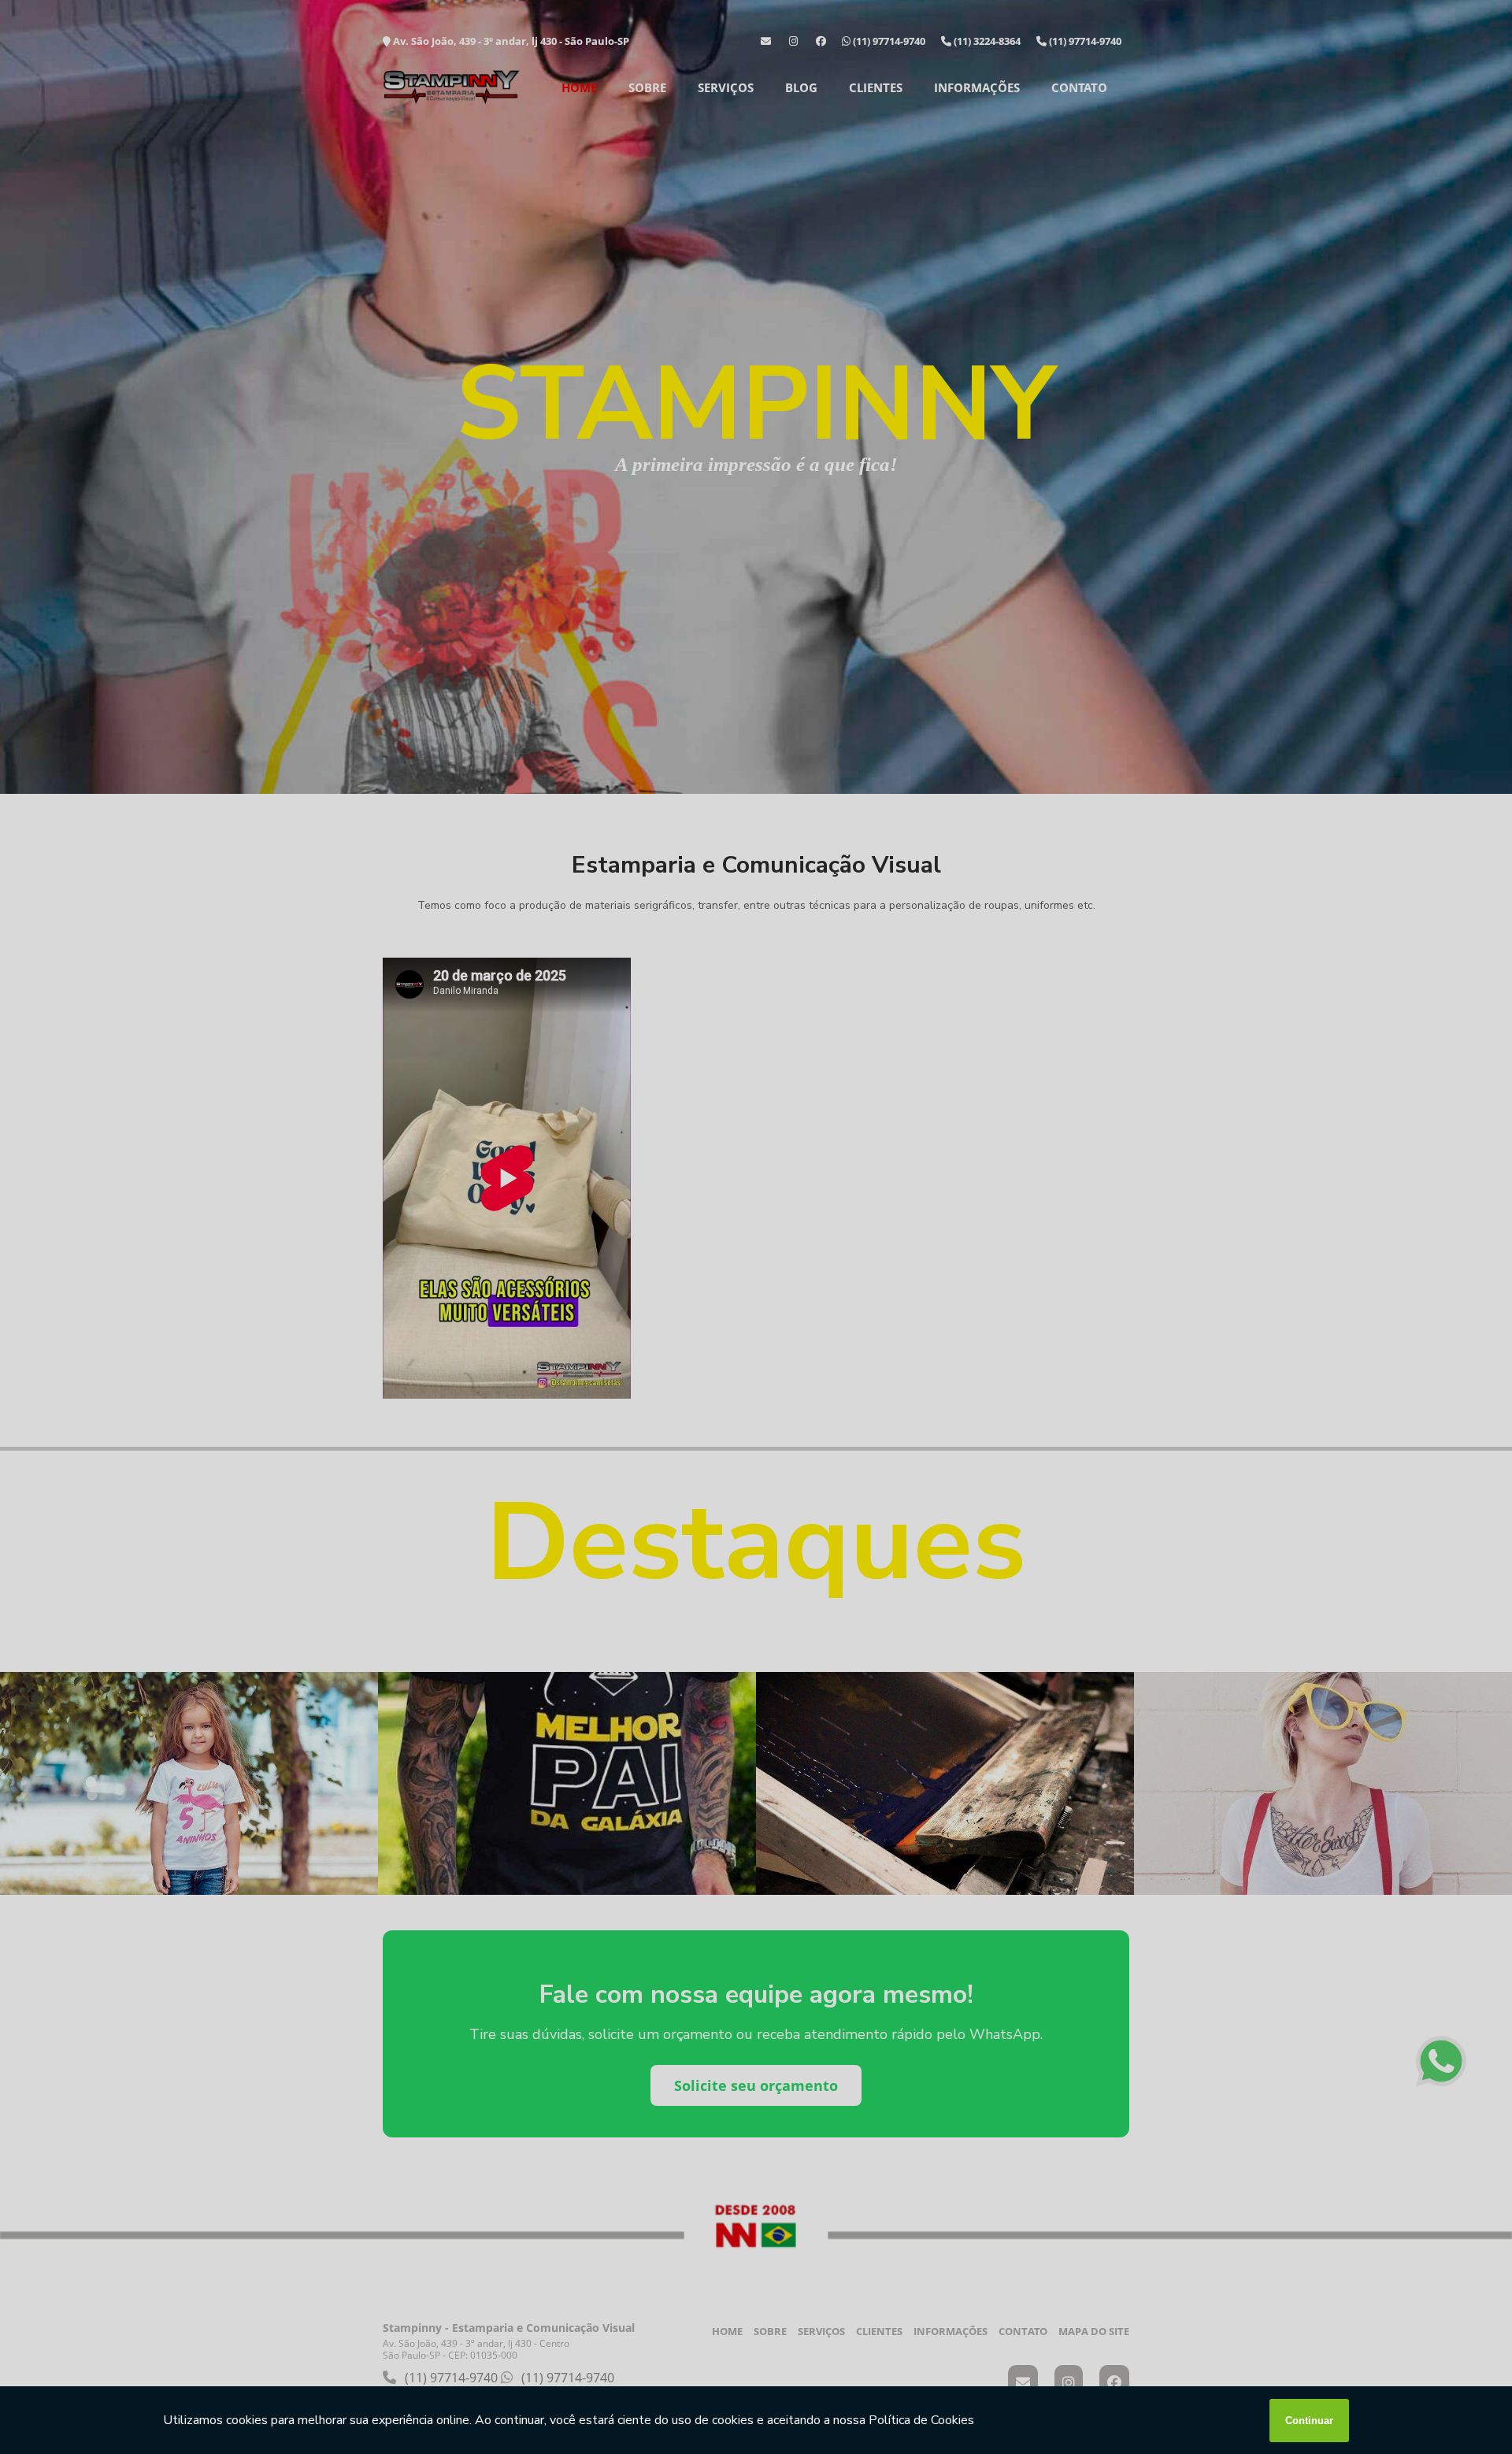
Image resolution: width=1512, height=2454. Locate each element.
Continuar (1309, 2421)
